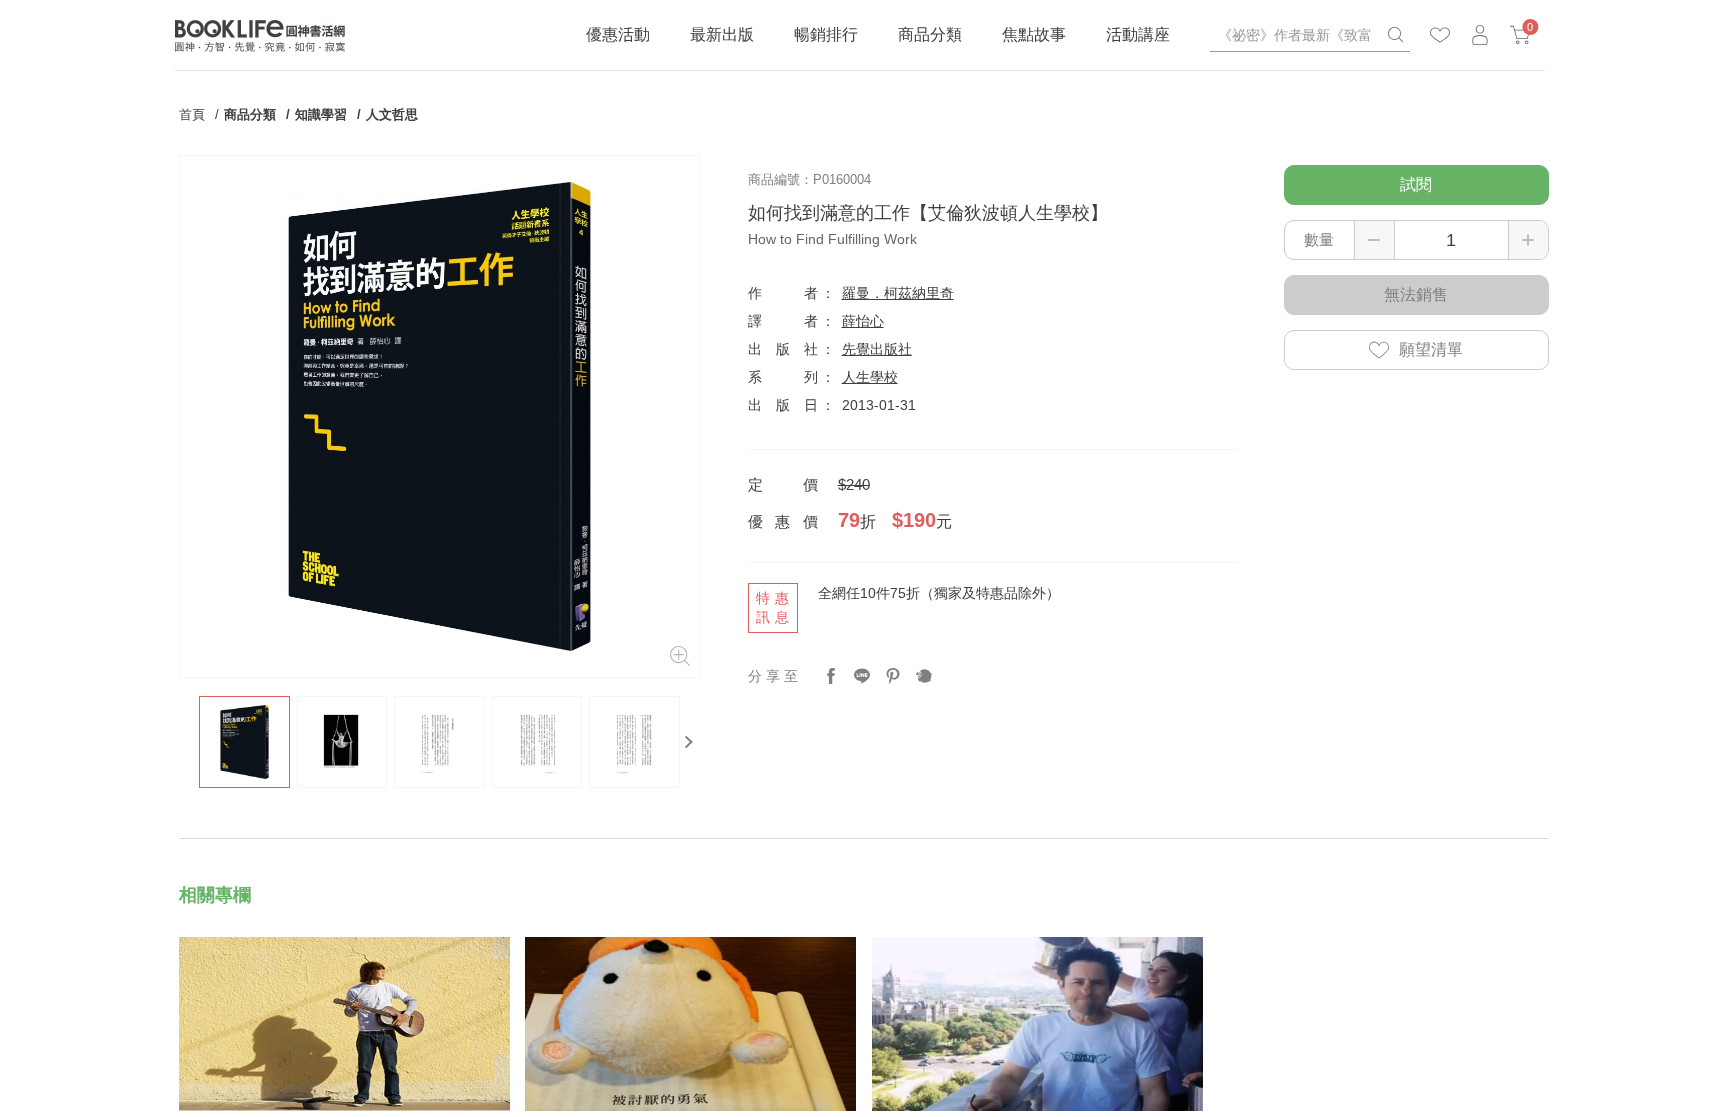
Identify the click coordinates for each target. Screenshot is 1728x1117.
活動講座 (1138, 34)
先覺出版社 (877, 349)
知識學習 (321, 114)
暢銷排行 (826, 34)
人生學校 (870, 377)
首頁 (192, 114)
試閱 (1416, 184)
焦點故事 (1034, 34)
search (1395, 35)
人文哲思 (392, 114)
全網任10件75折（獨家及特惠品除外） (939, 593)
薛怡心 (863, 321)
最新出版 (722, 34)
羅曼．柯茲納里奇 (898, 293)
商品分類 (930, 34)
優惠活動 (618, 34)
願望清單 (1431, 349)
